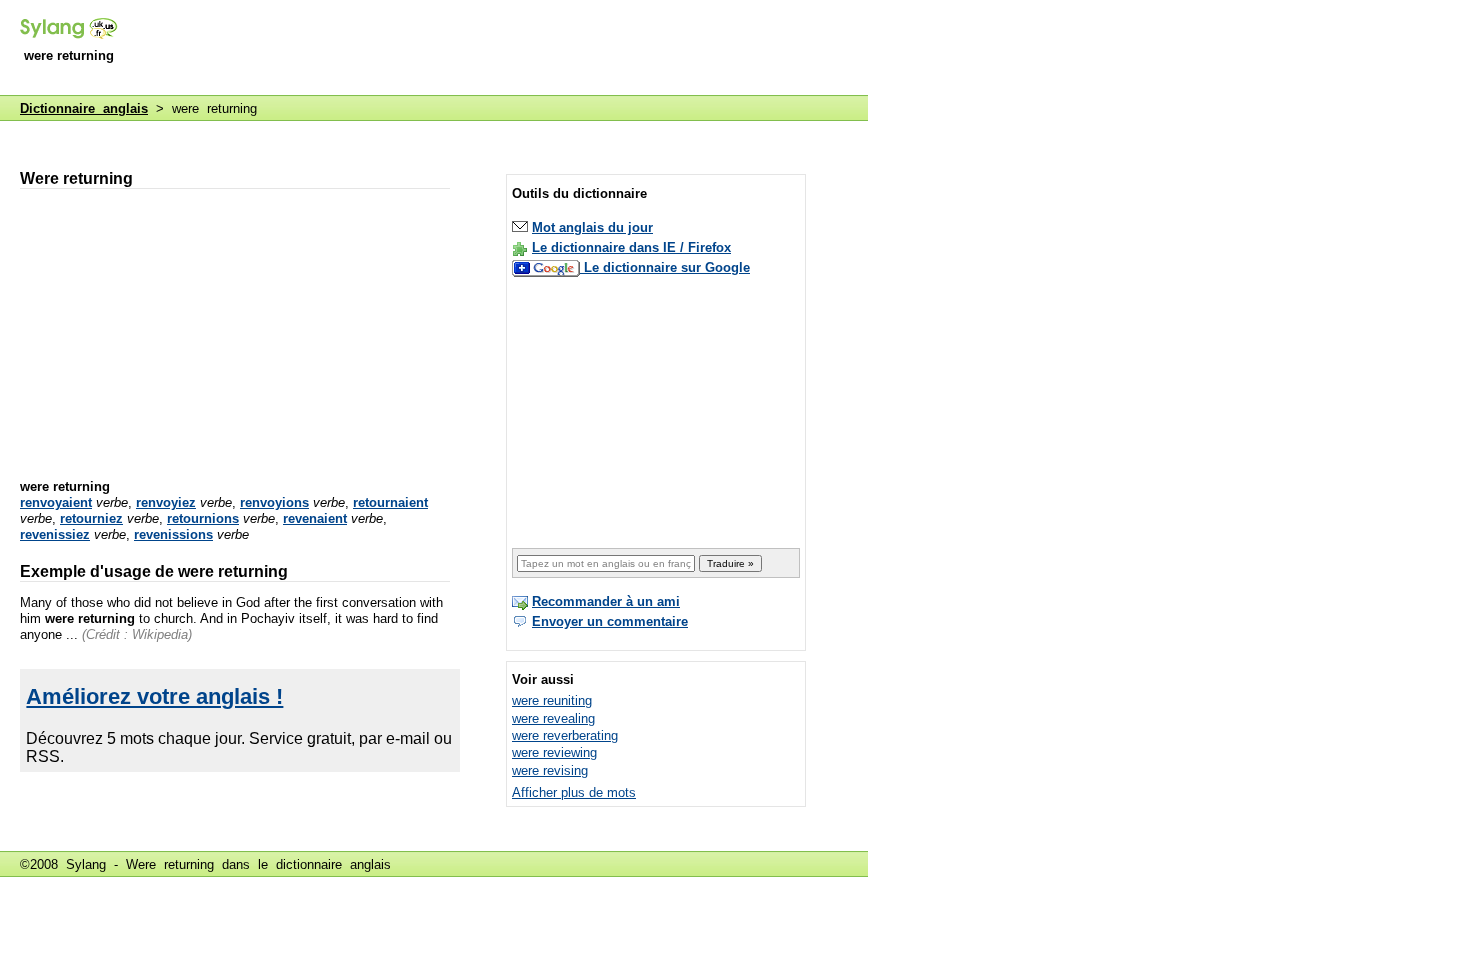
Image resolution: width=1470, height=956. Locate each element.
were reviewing (554, 752)
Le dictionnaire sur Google (667, 267)
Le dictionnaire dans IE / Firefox (631, 247)
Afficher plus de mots (574, 792)
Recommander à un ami (606, 601)
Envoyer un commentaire (610, 621)
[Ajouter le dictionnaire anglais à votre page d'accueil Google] (548, 267)
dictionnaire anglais (333, 864)
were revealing (553, 718)
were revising (550, 770)
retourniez (91, 518)
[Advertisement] (504, 49)
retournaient (390, 502)
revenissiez (55, 534)
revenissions (173, 534)
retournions (203, 518)
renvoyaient (56, 502)
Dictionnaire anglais (84, 108)
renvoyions (274, 502)
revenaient (315, 518)
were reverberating (565, 735)
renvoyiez (166, 502)
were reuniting (552, 700)
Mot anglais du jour (592, 227)
